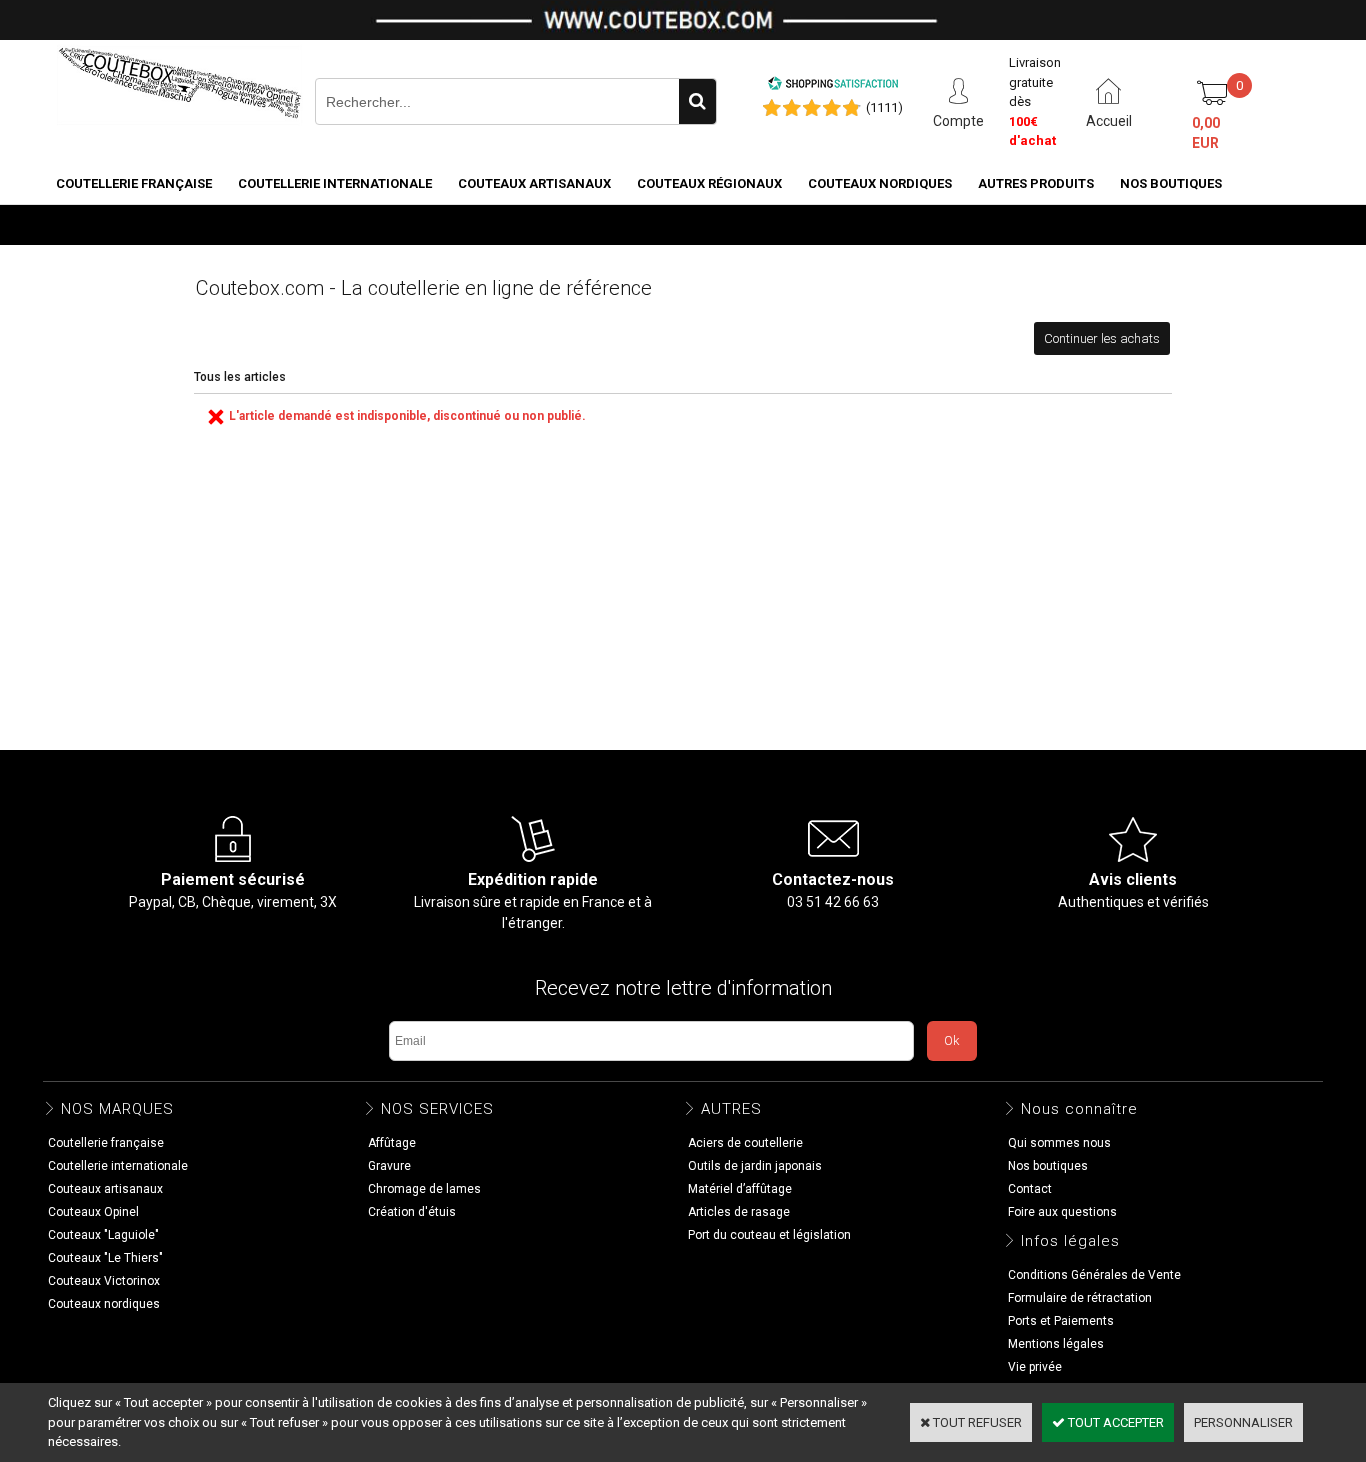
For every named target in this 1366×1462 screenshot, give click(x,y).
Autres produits (1036, 183)
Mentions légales (1056, 1344)
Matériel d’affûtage (740, 1189)
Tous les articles (240, 377)
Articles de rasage (739, 1212)
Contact (1030, 1189)
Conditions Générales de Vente (1094, 1275)
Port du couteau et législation (769, 1235)
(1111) (884, 107)
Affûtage (392, 1143)
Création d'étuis (412, 1212)
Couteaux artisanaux (534, 183)
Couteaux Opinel (93, 1212)
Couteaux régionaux (709, 183)
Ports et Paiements (1061, 1321)
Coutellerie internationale (335, 183)
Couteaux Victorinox (104, 1281)
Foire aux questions (1062, 1212)
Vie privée (1035, 1367)
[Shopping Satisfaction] (833, 86)
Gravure (389, 1166)
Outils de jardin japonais (755, 1166)
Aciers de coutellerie (745, 1143)
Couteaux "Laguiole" (103, 1235)
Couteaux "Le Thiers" (105, 1258)
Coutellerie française (134, 183)
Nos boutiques (1171, 183)
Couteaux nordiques (880, 183)
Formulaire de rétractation (1080, 1298)
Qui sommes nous (1059, 1143)
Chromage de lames (424, 1189)
